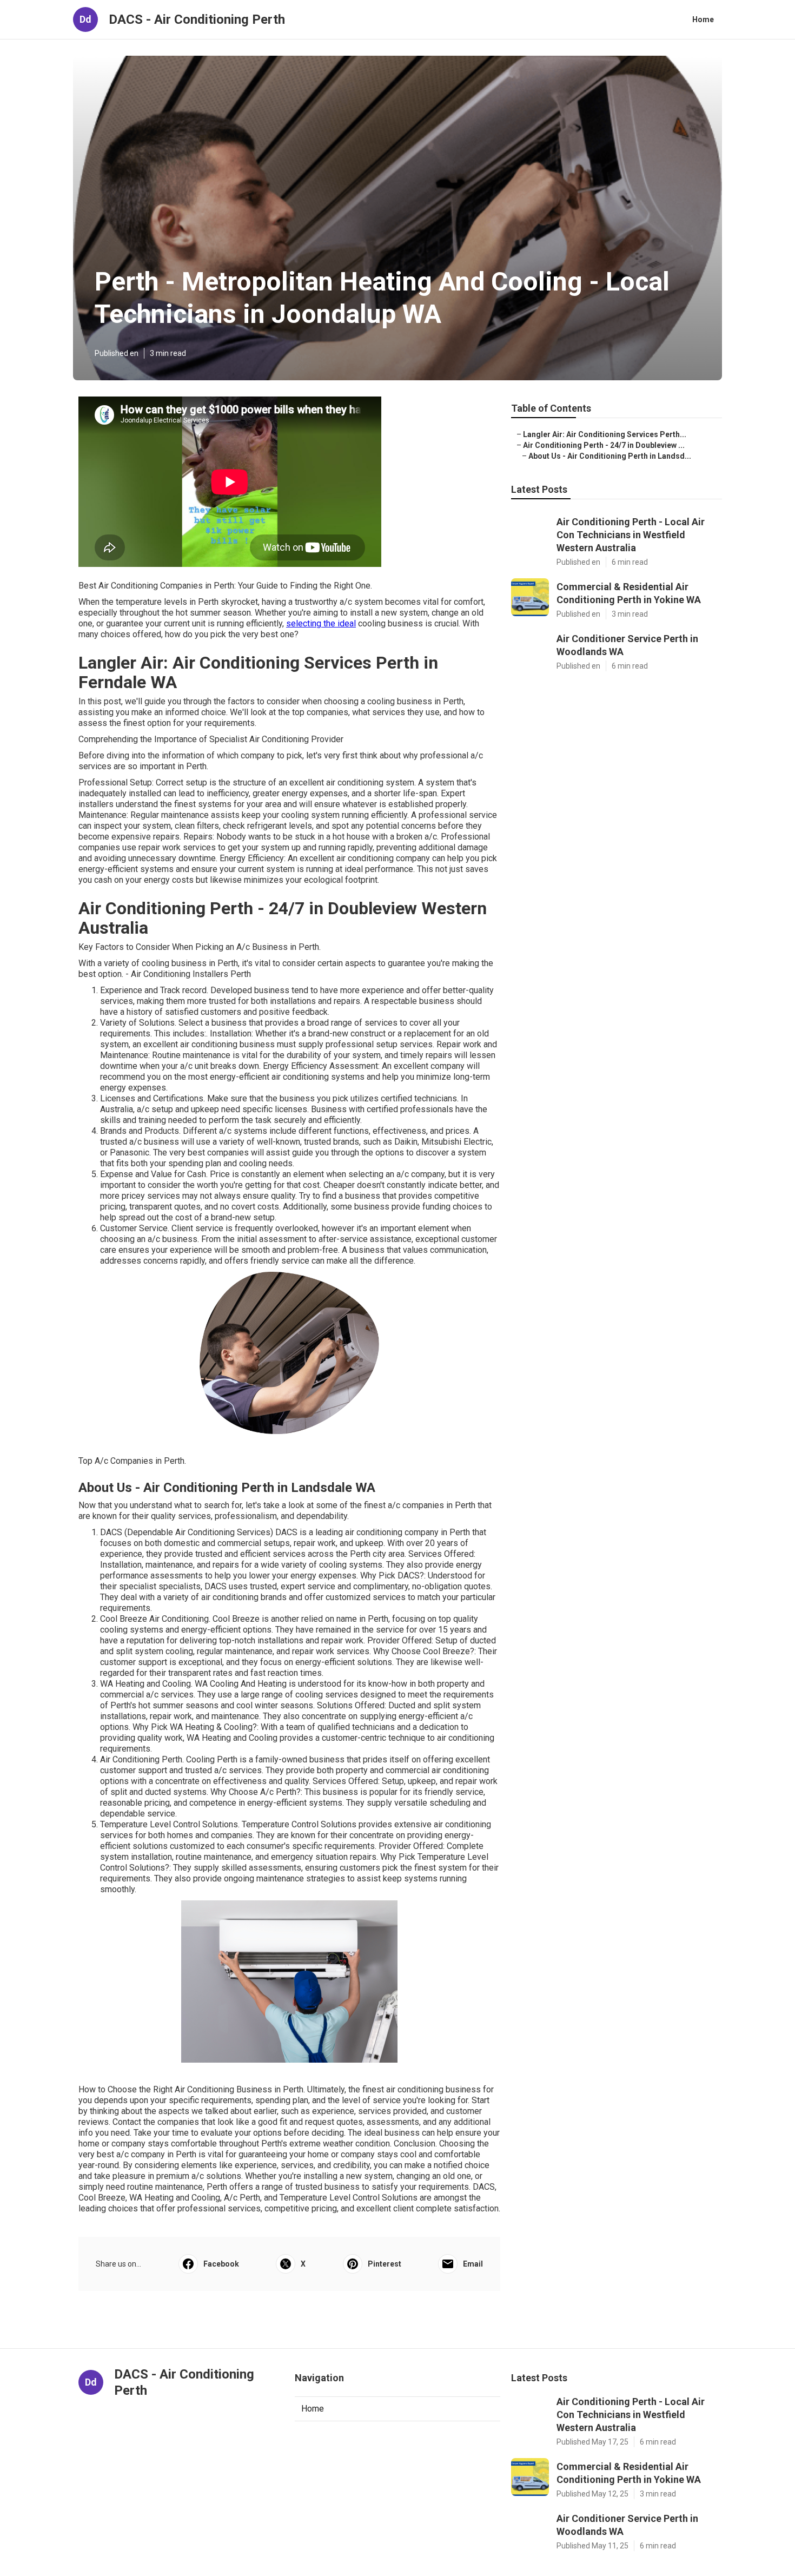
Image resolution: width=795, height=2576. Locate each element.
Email (473, 2264)
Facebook (221, 2264)
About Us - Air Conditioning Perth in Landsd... (610, 456)
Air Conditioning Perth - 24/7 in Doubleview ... (604, 445)
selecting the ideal (321, 623)
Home (703, 19)
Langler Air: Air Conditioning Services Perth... (605, 434)
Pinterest (385, 2264)
